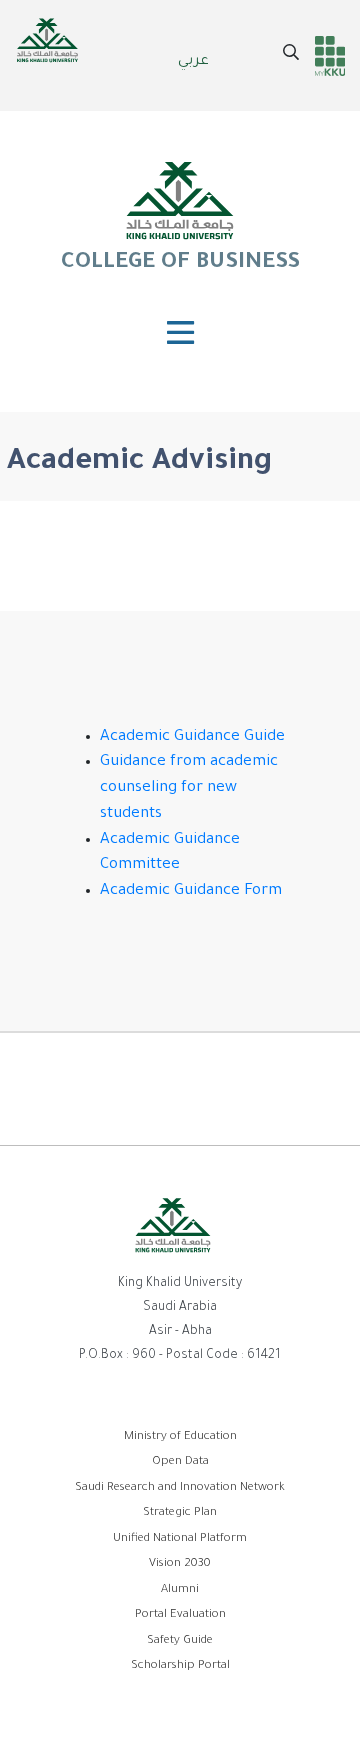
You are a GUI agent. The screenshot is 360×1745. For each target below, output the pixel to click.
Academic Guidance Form (193, 891)
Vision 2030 (180, 1564)
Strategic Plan (180, 1513)
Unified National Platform (180, 1539)
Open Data (180, 1462)
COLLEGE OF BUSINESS (180, 264)
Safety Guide (180, 1641)
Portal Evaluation (180, 1615)
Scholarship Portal (180, 1666)
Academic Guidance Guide (192, 737)
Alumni (180, 1590)
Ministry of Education (180, 1437)
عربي (193, 62)
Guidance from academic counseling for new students (189, 788)
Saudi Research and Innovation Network (180, 1488)
